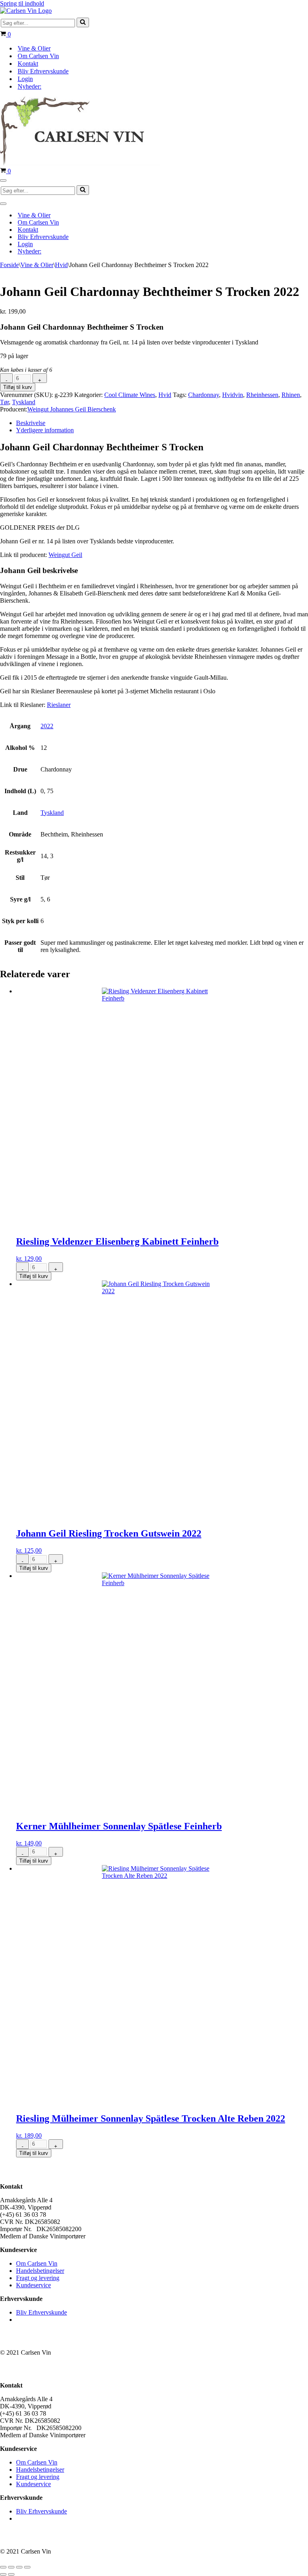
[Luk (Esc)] (27, 2567)
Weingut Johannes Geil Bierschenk (72, 409)
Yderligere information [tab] (45, 430)
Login (25, 79)
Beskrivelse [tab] (31, 423)
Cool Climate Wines (130, 395)
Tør (4, 402)
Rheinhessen (262, 395)
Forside (9, 265)
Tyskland (24, 402)
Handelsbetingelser (40, 2271)
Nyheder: (29, 86)
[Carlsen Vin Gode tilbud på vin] (26, 11)
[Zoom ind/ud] (3, 2567)
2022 (47, 726)
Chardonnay (204, 395)
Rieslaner (59, 705)
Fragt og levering (38, 2278)
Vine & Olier (34, 48)
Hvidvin (233, 395)
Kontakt (28, 64)
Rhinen (291, 395)
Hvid (61, 265)
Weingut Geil (65, 555)
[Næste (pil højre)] (11, 2574)
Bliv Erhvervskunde (43, 71)
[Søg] (83, 22)
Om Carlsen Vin (38, 56)
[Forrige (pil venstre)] (3, 2574)
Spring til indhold (22, 3)
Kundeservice (33, 2285)
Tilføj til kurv (18, 387)
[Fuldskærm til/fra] (11, 2567)
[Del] (19, 2567)
